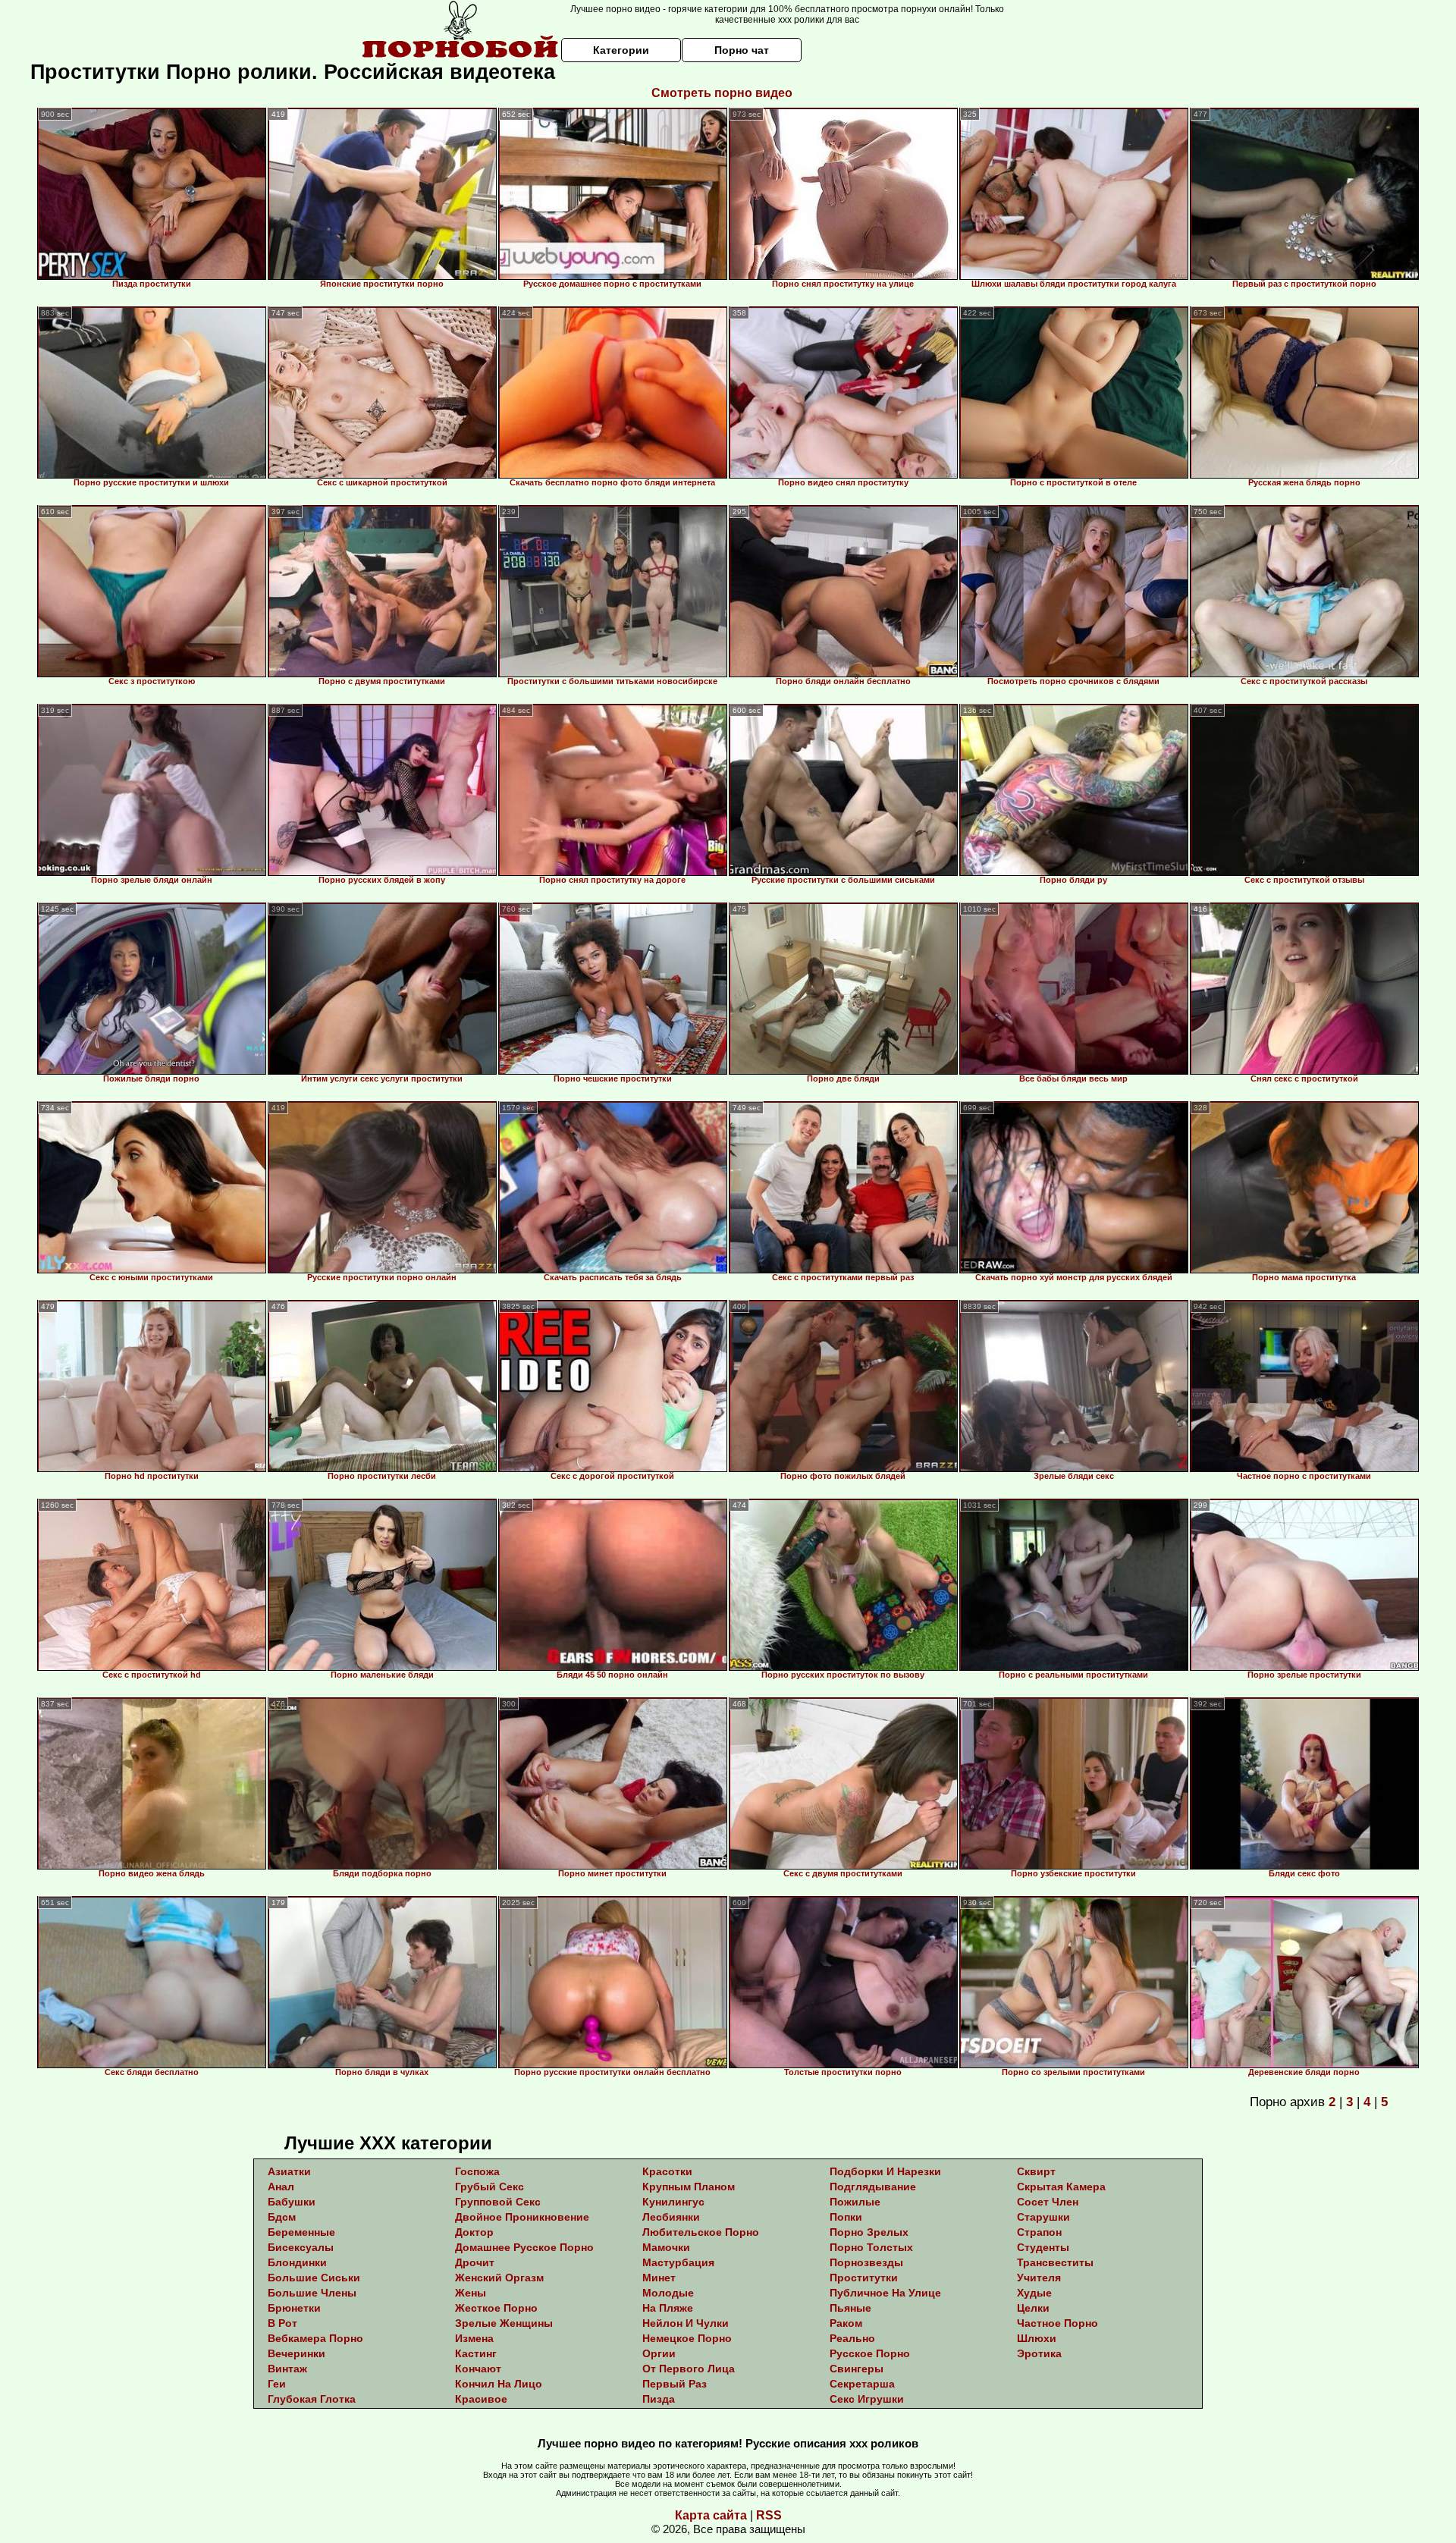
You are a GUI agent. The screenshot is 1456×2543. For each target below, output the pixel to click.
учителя (1039, 2278)
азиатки (289, 2171)
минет (659, 2278)
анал (281, 2187)
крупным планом (689, 2187)
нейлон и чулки (686, 2323)
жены (471, 2293)
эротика (1039, 2353)
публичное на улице (885, 2293)
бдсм (282, 2217)
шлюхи (1037, 2338)
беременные (301, 2232)
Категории (621, 50)
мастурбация (678, 2262)
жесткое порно (496, 2308)
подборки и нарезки (885, 2171)
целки (1033, 2308)
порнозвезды (866, 2262)
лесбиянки (671, 2217)
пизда (659, 2399)
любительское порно (701, 2232)
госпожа (477, 2171)
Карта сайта (711, 2515)
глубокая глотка (312, 2399)
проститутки (864, 2278)
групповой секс (498, 2202)
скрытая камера (1061, 2187)
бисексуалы (301, 2247)
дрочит (475, 2262)
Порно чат (742, 50)
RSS (769, 2515)
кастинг (476, 2353)
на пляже (668, 2308)
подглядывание (873, 2187)
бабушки (292, 2202)
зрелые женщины (504, 2323)
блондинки (297, 2262)
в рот (282, 2323)
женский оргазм (499, 2278)
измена (474, 2338)
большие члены (312, 2293)
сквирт (1036, 2171)
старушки (1043, 2217)
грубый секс (490, 2187)
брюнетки (294, 2308)
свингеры (857, 2369)
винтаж (287, 2369)
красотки (667, 2171)
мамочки (666, 2247)
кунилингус (673, 2202)
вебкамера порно (315, 2338)
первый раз (675, 2384)
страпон (1039, 2232)
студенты (1043, 2247)
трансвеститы (1055, 2262)
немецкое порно (687, 2338)
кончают (478, 2369)
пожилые (855, 2202)
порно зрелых (869, 2232)
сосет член (1048, 2202)
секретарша (862, 2384)
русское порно (870, 2353)
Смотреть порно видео (722, 93)
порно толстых (871, 2247)
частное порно (1057, 2323)
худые (1034, 2293)
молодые (668, 2293)
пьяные (850, 2308)
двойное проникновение (522, 2217)
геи (277, 2384)
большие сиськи (314, 2278)
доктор (474, 2232)
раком (846, 2323)
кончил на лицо (499, 2384)
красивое (481, 2399)
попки (846, 2217)
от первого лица (689, 2369)
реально (852, 2338)
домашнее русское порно (524, 2247)
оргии (659, 2353)
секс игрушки (867, 2399)
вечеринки (297, 2353)
